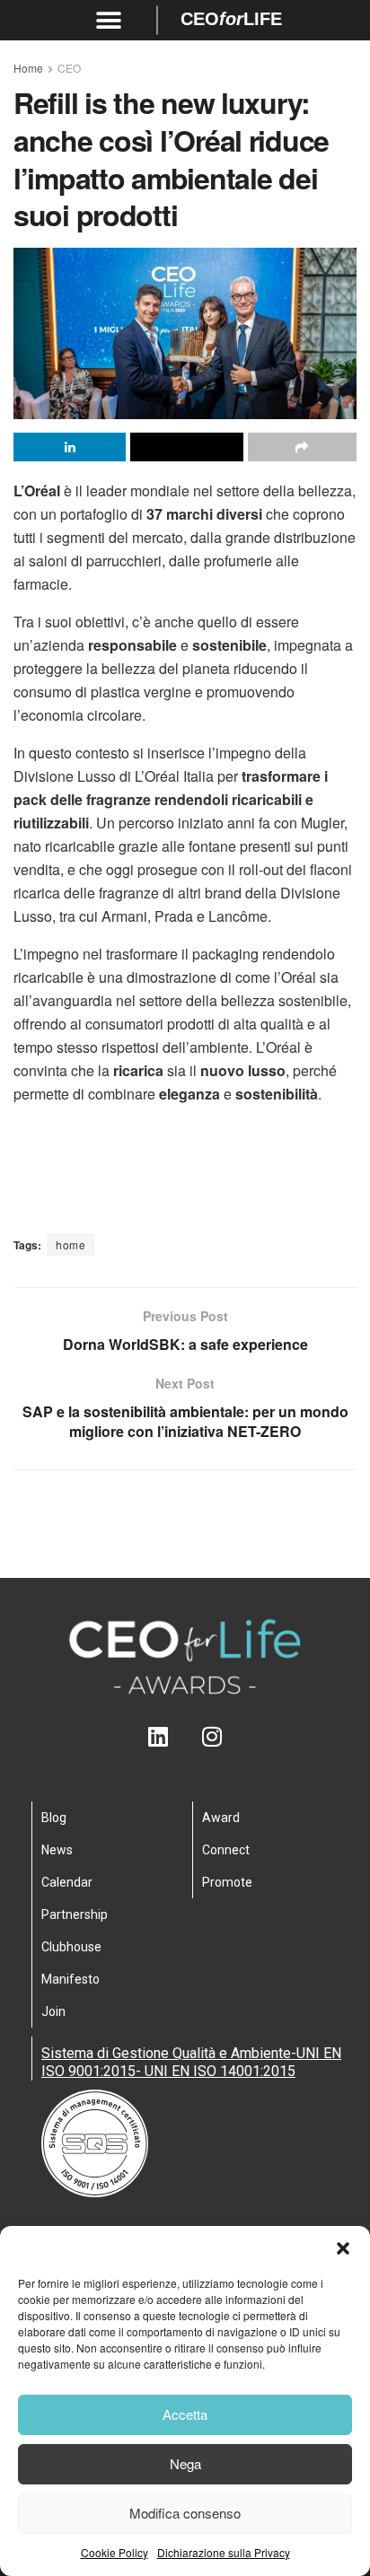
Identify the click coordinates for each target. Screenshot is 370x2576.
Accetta (185, 2414)
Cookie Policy (115, 2552)
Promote (227, 1882)
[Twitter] (185, 1736)
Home (28, 68)
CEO (69, 68)
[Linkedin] (159, 1736)
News (57, 1850)
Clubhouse (71, 1947)
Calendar (67, 1882)
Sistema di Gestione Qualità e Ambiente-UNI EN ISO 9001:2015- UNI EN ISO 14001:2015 (191, 2062)
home (70, 1244)
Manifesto (70, 1979)
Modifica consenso (185, 2513)
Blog (54, 1818)
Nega (185, 2463)
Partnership (75, 1914)
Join (53, 2011)
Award (221, 1818)
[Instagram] (212, 1736)
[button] (343, 2248)
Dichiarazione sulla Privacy (224, 2552)
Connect (226, 1850)
